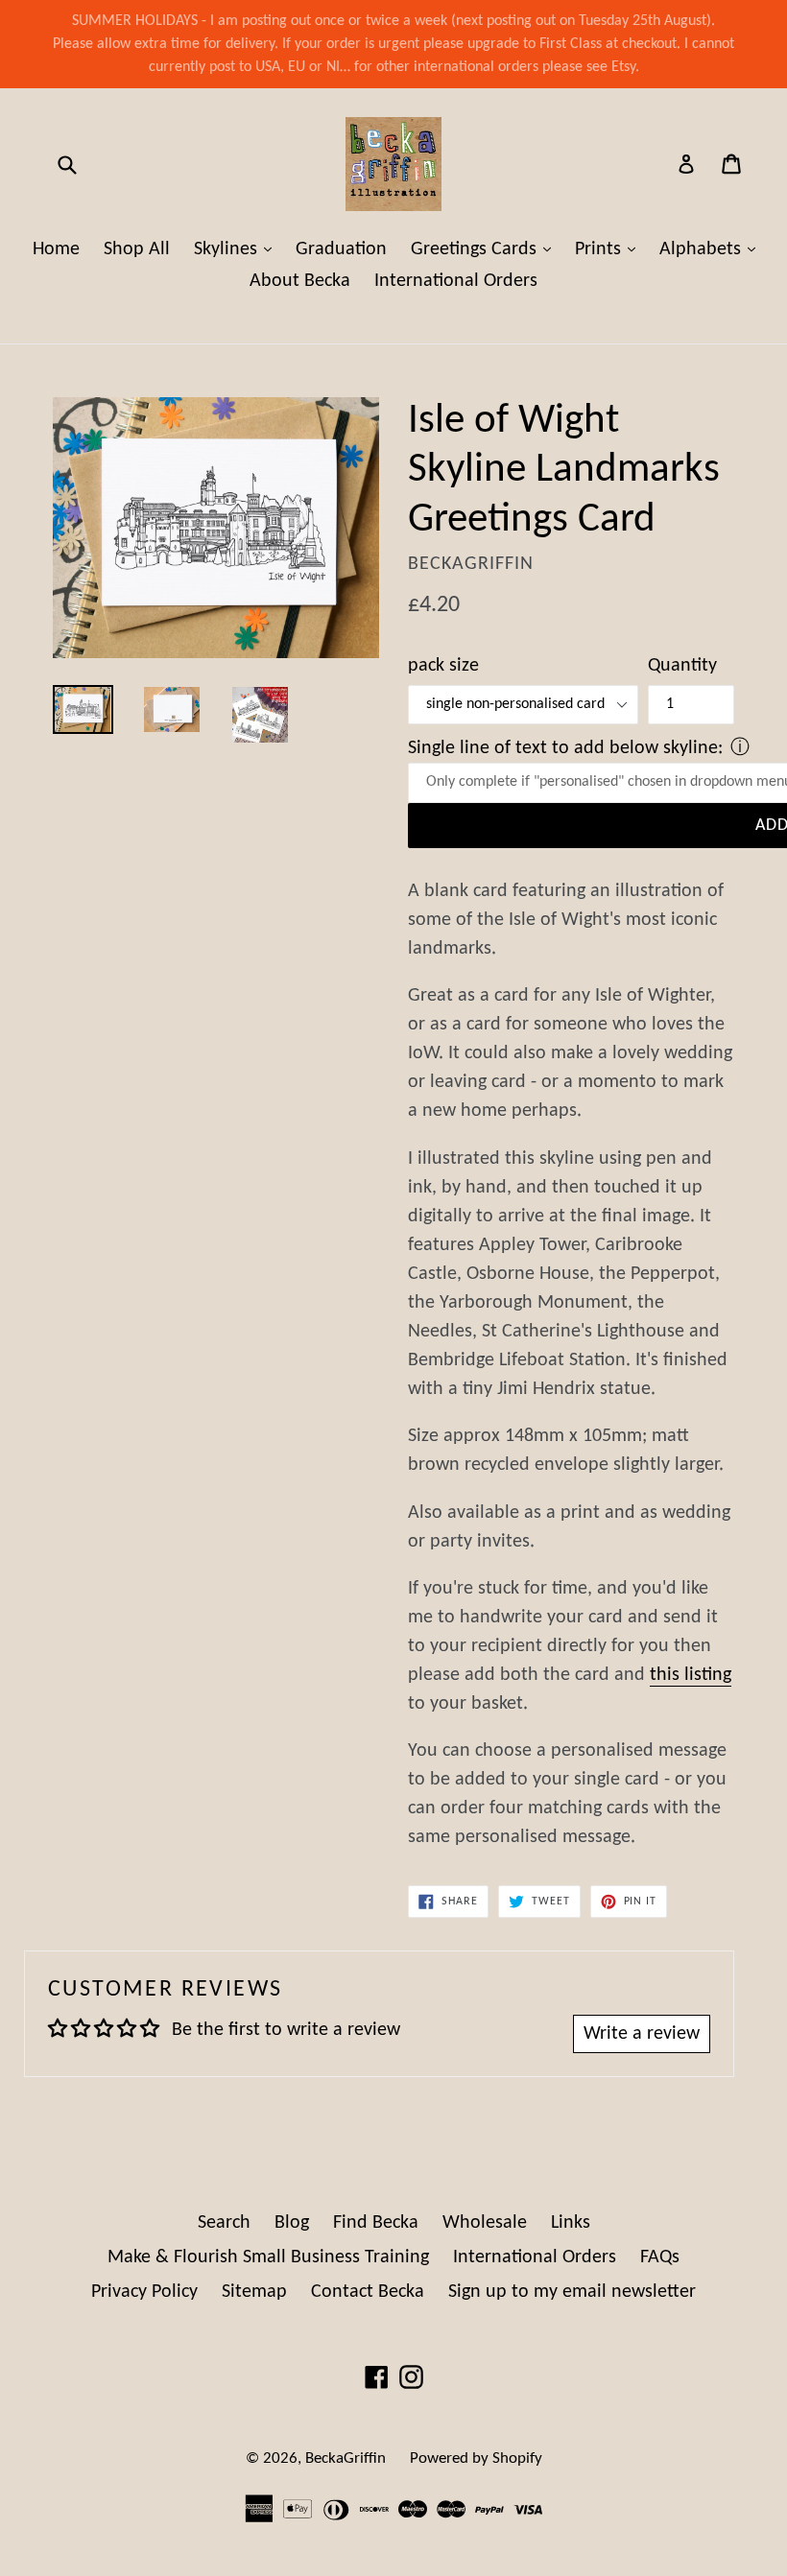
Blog (292, 2223)
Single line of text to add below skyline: (565, 748)
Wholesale (485, 2223)
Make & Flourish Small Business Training (268, 2257)
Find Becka (376, 2223)
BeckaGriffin (346, 2458)
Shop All (137, 249)
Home (56, 249)
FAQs (660, 2257)
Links (571, 2223)
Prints (610, 249)
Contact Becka (368, 2292)
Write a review (642, 2034)
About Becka (300, 281)
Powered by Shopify (476, 2458)
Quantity (682, 666)
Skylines (238, 249)
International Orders (456, 281)
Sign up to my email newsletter (572, 2292)
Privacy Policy (144, 2292)
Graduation (341, 249)
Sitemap (254, 2292)
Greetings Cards (486, 249)
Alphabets (712, 249)
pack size (443, 666)
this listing (691, 1675)
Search (224, 2223)
